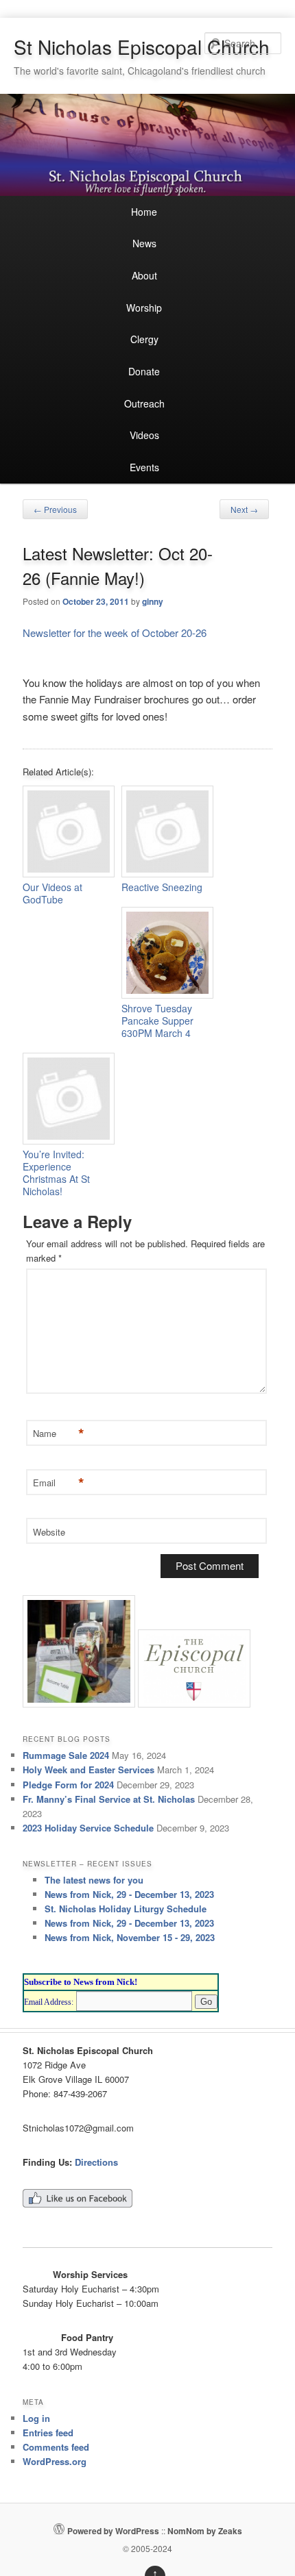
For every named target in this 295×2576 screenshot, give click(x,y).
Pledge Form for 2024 (68, 1785)
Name (57, 1434)
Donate (144, 371)
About (144, 275)
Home (144, 212)
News (144, 243)
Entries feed (48, 2433)
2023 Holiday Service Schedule (88, 1828)
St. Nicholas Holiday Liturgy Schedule (126, 1909)
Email (57, 1483)
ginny (153, 601)
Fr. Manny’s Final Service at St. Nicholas (109, 1799)
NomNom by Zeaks (205, 2531)
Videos (144, 435)
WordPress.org (55, 2461)
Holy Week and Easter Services (88, 1770)
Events (144, 467)
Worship (144, 308)
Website (49, 1532)
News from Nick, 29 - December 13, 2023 (129, 1894)
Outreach (144, 403)
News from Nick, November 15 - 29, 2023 (130, 1937)
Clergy (144, 339)
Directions (96, 2162)
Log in (36, 2418)
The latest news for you (94, 1880)
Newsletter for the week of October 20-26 (115, 633)
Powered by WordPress (113, 2531)
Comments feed (56, 2447)
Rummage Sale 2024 (66, 1755)
